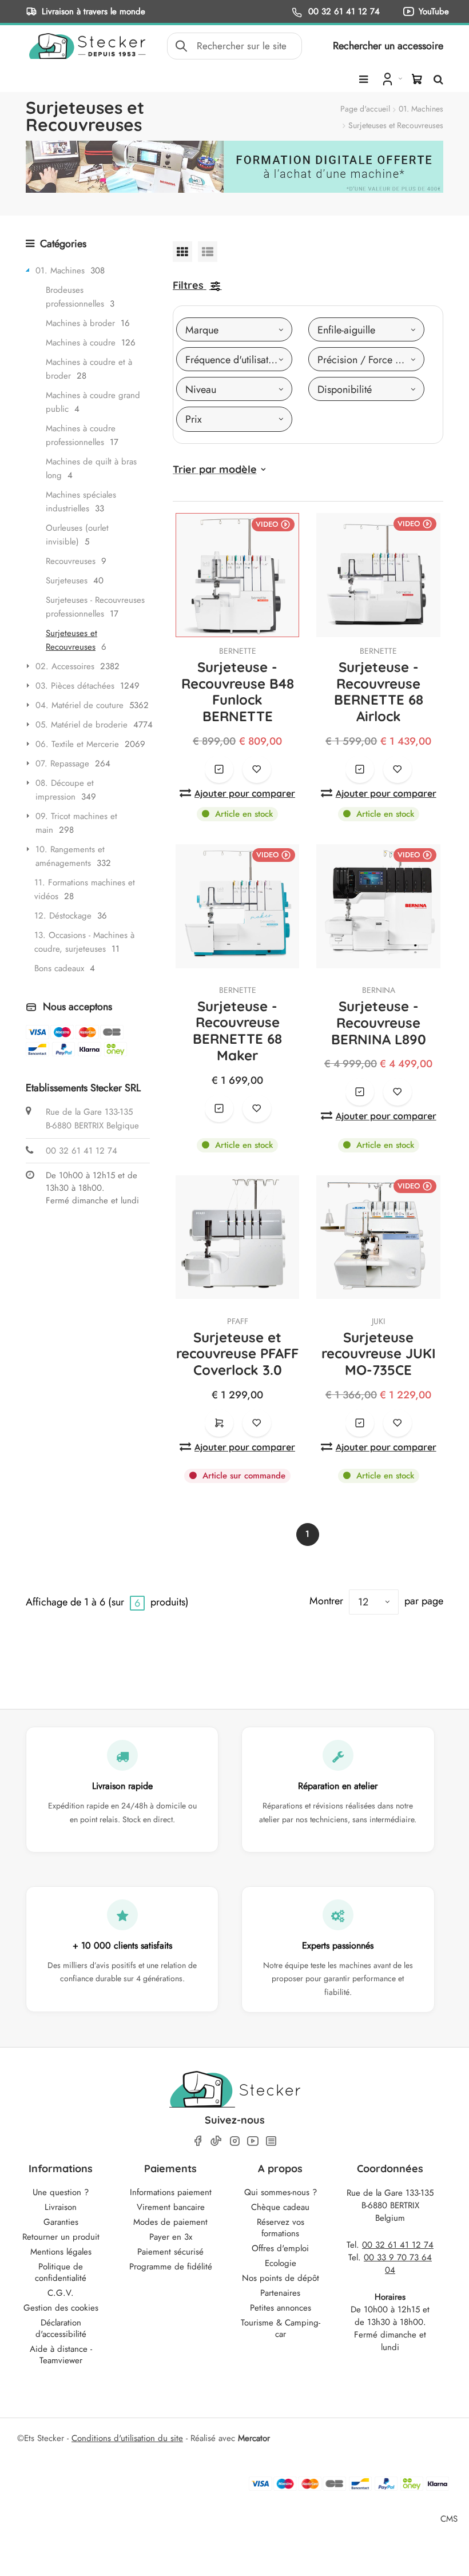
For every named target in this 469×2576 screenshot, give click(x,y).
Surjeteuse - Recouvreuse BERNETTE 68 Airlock (379, 691)
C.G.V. (61, 2293)
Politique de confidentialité (61, 2272)
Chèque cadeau (280, 2207)
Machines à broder (80, 323)
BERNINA (379, 990)
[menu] (363, 79)
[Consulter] (219, 769)
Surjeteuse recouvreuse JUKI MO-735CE (379, 1354)
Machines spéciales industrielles (81, 502)
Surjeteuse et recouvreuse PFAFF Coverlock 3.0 (237, 1354)
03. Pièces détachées (75, 686)
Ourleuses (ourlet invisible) (77, 535)
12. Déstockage (63, 916)
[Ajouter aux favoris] (257, 769)
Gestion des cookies (61, 2308)
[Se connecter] (391, 78)
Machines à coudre (81, 343)
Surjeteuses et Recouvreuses (71, 640)
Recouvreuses (71, 561)
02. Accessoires (65, 666)
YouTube (434, 11)
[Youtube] (253, 2141)
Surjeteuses (67, 581)
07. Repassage (62, 764)
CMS (449, 2519)
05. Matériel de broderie (82, 725)
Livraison (61, 2207)
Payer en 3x (171, 2237)
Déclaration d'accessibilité (61, 2328)
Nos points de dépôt (281, 2278)
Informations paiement (171, 2192)
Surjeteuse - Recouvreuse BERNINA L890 (379, 1023)
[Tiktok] (216, 2141)
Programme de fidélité (171, 2267)
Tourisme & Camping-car (281, 2328)
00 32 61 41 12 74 (343, 11)
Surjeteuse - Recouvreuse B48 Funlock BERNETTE (238, 691)
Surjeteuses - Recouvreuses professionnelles (95, 607)
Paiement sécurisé (170, 2252)
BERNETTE (238, 651)
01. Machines (421, 109)
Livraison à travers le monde (94, 11)
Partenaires (280, 2293)
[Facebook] (198, 2141)
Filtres (188, 285)
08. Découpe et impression (65, 790)
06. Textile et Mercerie (77, 744)
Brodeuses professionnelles (75, 297)
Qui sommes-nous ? (281, 2192)
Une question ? (61, 2192)
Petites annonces (281, 2308)
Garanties (61, 2222)
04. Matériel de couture (80, 705)
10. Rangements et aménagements (70, 856)
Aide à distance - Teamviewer (61, 2355)
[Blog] (271, 2141)
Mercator (254, 2438)
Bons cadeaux (59, 968)
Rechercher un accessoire (388, 46)
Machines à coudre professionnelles (81, 435)
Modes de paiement (170, 2222)
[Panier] (417, 79)
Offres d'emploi (280, 2248)
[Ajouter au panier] (219, 1423)
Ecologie (281, 2263)
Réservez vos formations (281, 2228)
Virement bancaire (171, 2207)
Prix (194, 419)
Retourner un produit (61, 2237)
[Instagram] (234, 2141)
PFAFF (238, 1321)
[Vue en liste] (208, 251)
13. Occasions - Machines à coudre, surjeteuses (84, 942)
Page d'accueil (365, 109)
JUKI (378, 1321)
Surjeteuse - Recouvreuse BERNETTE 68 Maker (237, 1031)
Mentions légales (61, 2252)
